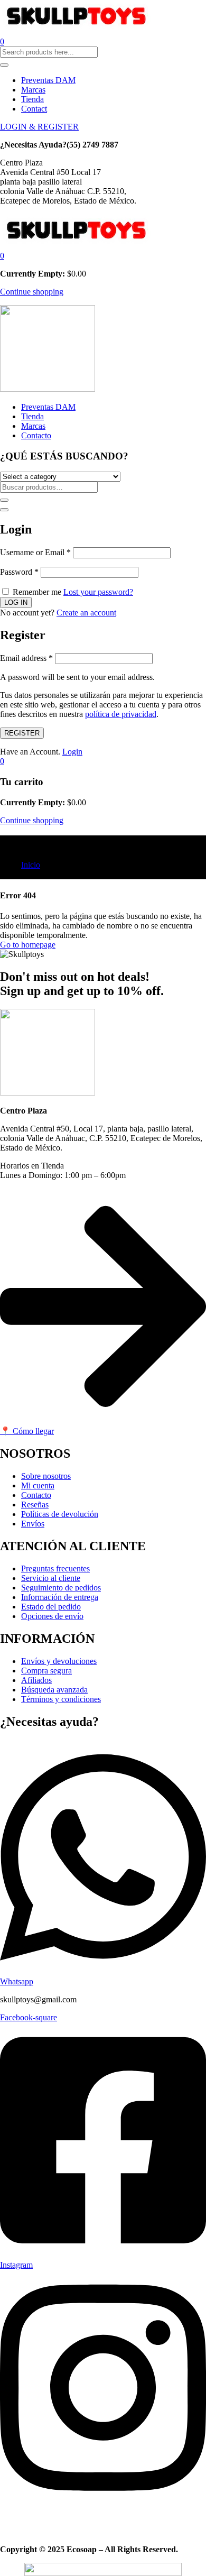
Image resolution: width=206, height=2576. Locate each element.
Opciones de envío (52, 1616)
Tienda (32, 99)
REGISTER (22, 733)
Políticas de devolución (60, 1514)
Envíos (33, 1524)
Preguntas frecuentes (55, 1568)
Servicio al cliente (51, 1578)
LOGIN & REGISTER (39, 127)
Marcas (33, 90)
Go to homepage (28, 945)
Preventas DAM (48, 80)
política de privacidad (121, 714)
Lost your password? (98, 592)
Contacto (36, 435)
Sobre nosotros (46, 1476)
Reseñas (35, 1505)
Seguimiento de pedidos (61, 1588)
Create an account (86, 613)
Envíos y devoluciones (59, 1661)
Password (19, 572)
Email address (26, 658)
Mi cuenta (38, 1485)
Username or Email (35, 552)
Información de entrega (60, 1597)
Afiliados (36, 1680)
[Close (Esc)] (4, 510)
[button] (2, 256)
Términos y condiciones (61, 1699)
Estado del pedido (51, 1607)
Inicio (31, 865)
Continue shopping (32, 292)
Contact (34, 109)
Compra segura (46, 1671)
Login (72, 752)
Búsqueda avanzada (54, 1690)
